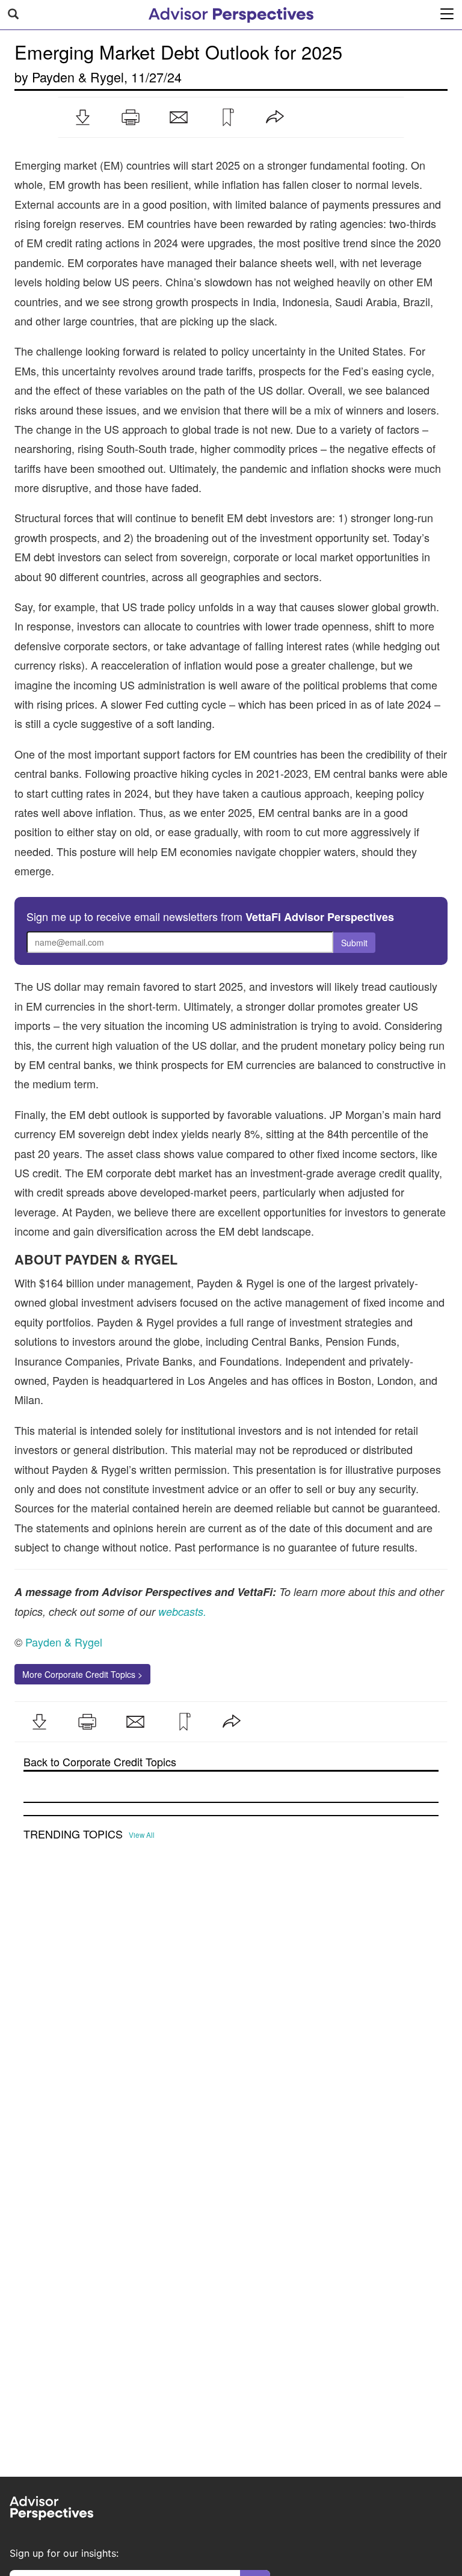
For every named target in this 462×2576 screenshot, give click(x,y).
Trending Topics (73, 1834)
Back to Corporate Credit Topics (100, 1762)
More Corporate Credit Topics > (82, 1674)
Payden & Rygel (78, 77)
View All (142, 1835)
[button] (82, 117)
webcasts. (181, 1611)
